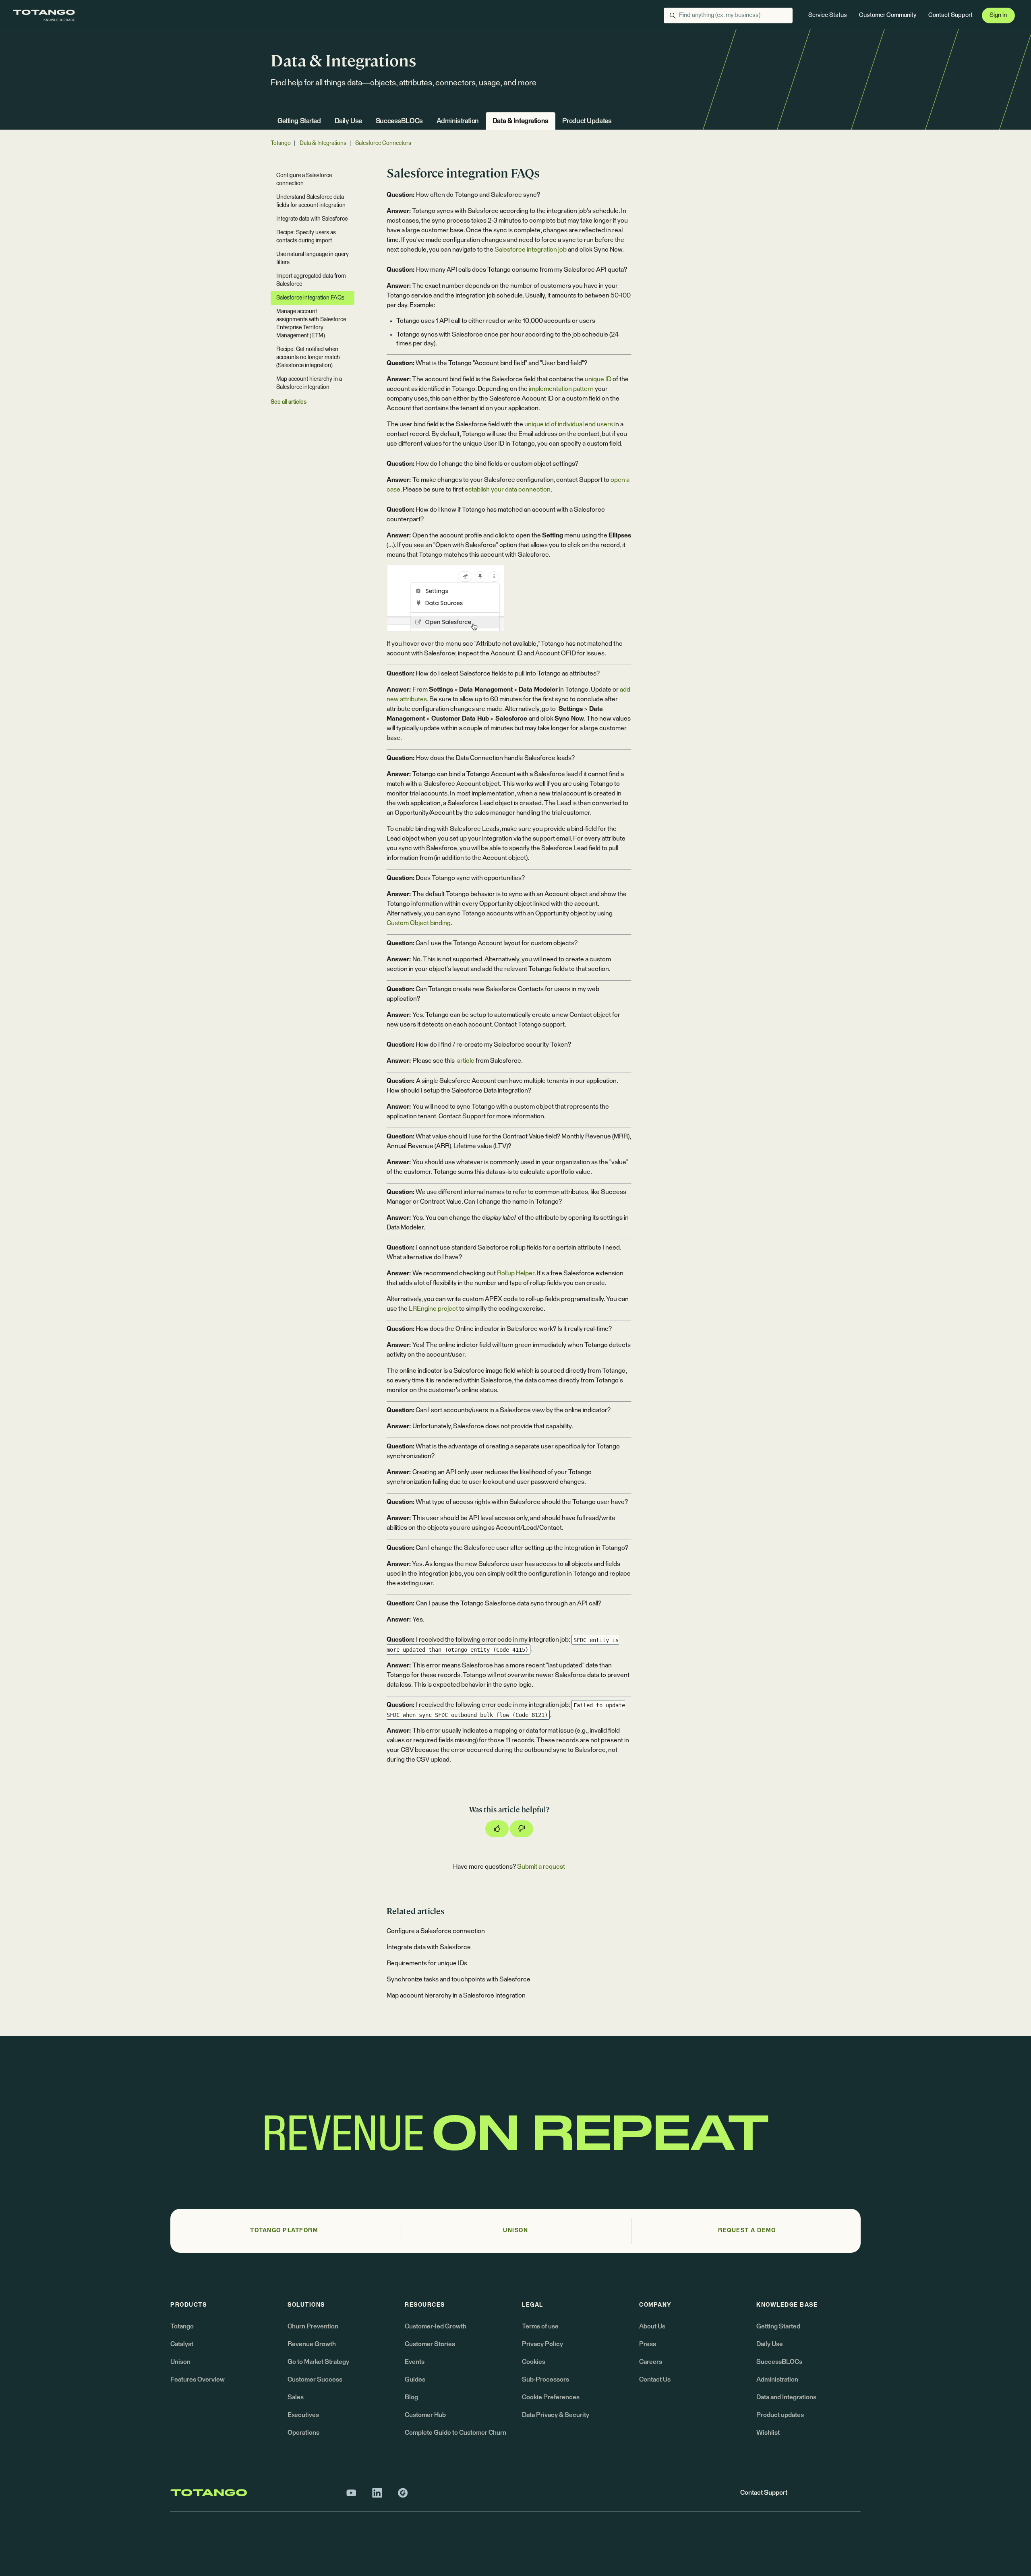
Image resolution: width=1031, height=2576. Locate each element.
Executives (303, 2415)
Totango (281, 143)
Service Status (828, 15)
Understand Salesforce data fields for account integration (311, 201)
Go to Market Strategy (318, 2362)
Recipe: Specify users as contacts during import (306, 237)
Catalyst (182, 2344)
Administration (458, 121)
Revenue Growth (312, 2344)
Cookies (534, 2362)
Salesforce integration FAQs (310, 298)
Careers (651, 2362)
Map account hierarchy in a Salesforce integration (456, 1996)
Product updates (780, 2415)
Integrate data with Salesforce (429, 1947)
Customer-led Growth (436, 2326)
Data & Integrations (521, 121)
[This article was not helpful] (522, 1829)
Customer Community (888, 15)
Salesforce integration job (531, 250)
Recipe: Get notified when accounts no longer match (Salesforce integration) (308, 357)
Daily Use (348, 121)
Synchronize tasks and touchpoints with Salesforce (459, 1979)
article (465, 1061)
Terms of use (540, 2326)
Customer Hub (425, 2415)
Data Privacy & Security (556, 2415)
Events (415, 2362)
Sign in (998, 15)
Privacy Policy (542, 2344)
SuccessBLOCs (399, 121)
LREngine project (433, 1309)
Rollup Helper (516, 1273)
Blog (411, 2397)
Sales (296, 2397)
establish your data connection (508, 490)
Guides (415, 2380)
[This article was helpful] (497, 1829)
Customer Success (315, 2380)
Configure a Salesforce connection (436, 1931)
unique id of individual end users (569, 424)
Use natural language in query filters (313, 258)
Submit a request (541, 1867)
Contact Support (950, 15)
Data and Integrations (786, 2397)
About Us (652, 2326)
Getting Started (299, 121)
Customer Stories (430, 2344)
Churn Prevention (313, 2326)
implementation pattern (561, 389)
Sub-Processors (546, 2380)
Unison (180, 2362)
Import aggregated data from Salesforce (311, 280)
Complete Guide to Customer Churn (455, 2433)
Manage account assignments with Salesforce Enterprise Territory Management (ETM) (311, 324)
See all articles (289, 402)
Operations (303, 2433)
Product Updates (587, 121)
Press (648, 2344)
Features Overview (198, 2380)
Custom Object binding (419, 923)
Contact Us (655, 2380)
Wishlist (768, 2433)
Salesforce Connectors (383, 143)
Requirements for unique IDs (427, 1963)
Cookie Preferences (551, 2397)
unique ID (598, 379)
